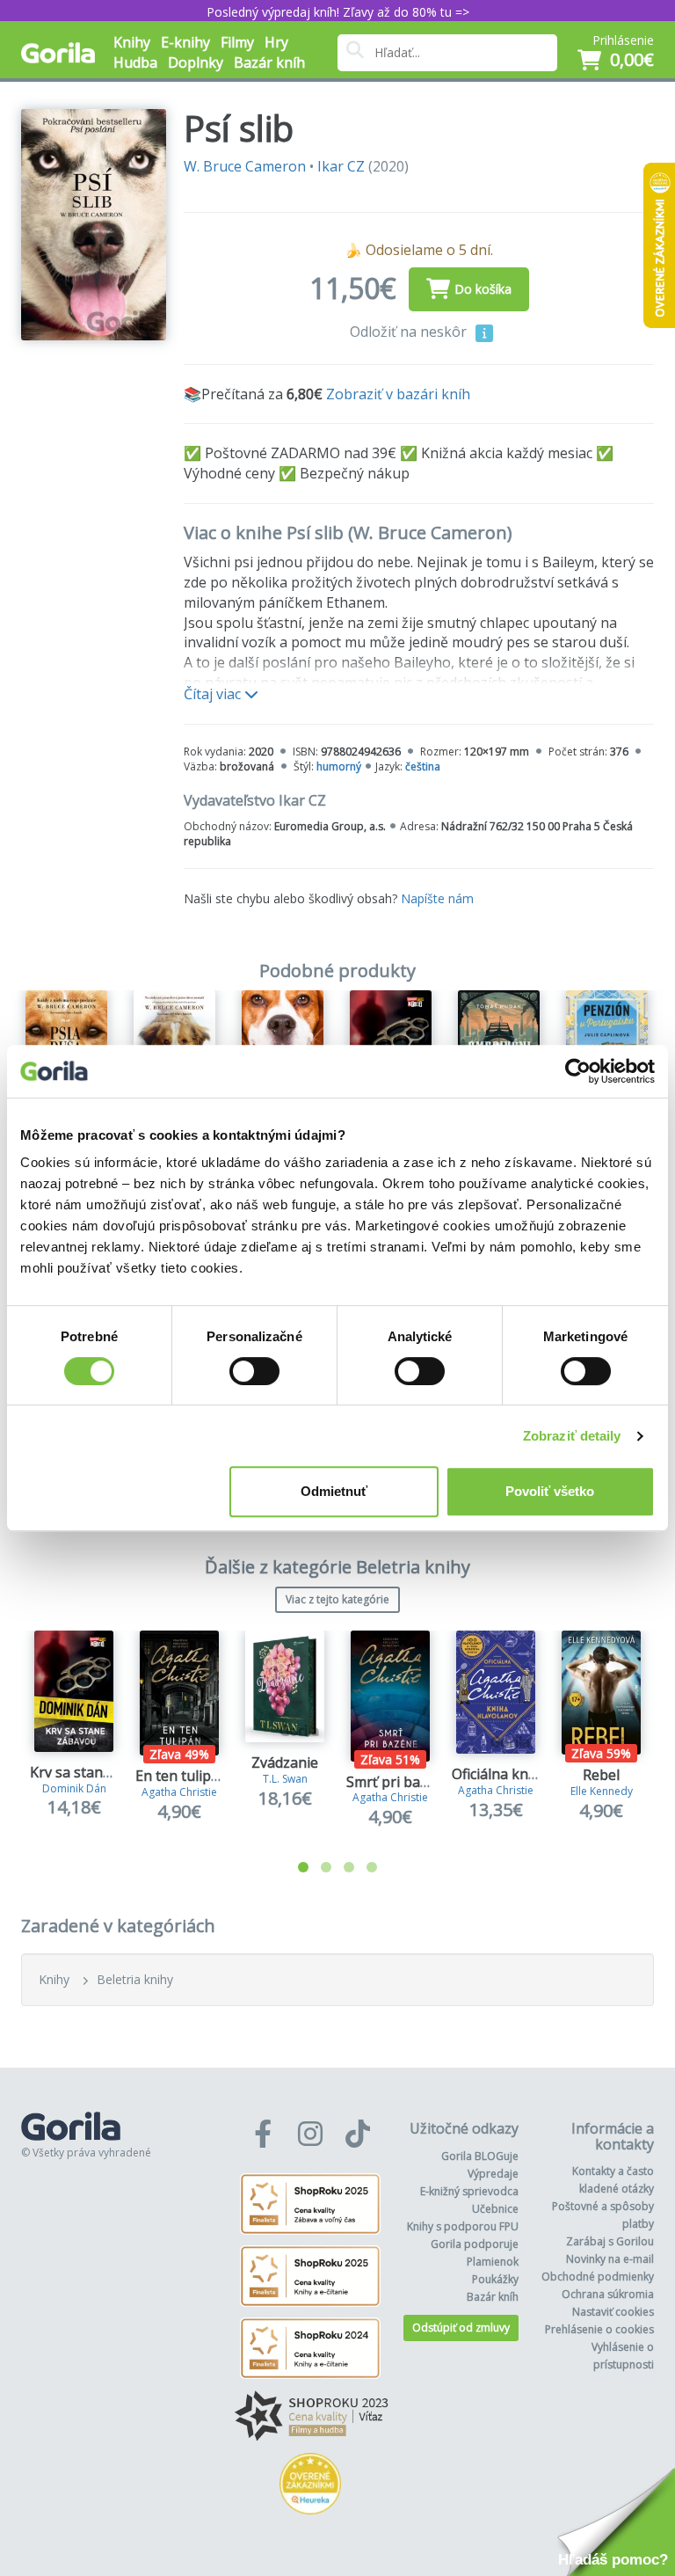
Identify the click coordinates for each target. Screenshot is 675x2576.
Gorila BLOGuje (480, 2156)
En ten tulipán (181, 1776)
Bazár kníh (269, 62)
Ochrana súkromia (608, 2294)
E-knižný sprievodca (469, 2191)
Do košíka (483, 289)
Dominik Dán (74, 1788)
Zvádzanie (285, 1762)
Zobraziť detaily (572, 1436)
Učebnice (495, 2209)
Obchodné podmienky (598, 2277)
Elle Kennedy (602, 1791)
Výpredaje (493, 2174)
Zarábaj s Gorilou (610, 2241)
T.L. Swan (285, 1779)
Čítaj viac (214, 694)
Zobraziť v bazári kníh (398, 394)
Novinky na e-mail (610, 2259)
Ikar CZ (341, 166)
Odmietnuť (334, 1491)
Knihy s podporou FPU (463, 2226)
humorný (339, 766)
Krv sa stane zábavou (100, 1772)
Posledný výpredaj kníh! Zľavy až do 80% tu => (338, 12)
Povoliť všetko (550, 1491)
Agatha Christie (179, 1792)
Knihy (54, 1979)
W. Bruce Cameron (245, 166)
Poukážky (495, 2279)
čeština (423, 766)
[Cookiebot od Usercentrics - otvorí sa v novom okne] (578, 1071)
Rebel (601, 1775)
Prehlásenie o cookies (599, 2329)
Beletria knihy (135, 1979)
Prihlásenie (623, 40)
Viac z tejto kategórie (337, 1599)
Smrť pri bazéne (399, 1782)
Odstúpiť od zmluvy (461, 2328)
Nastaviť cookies (613, 2312)
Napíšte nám (437, 898)
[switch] (254, 1371)
